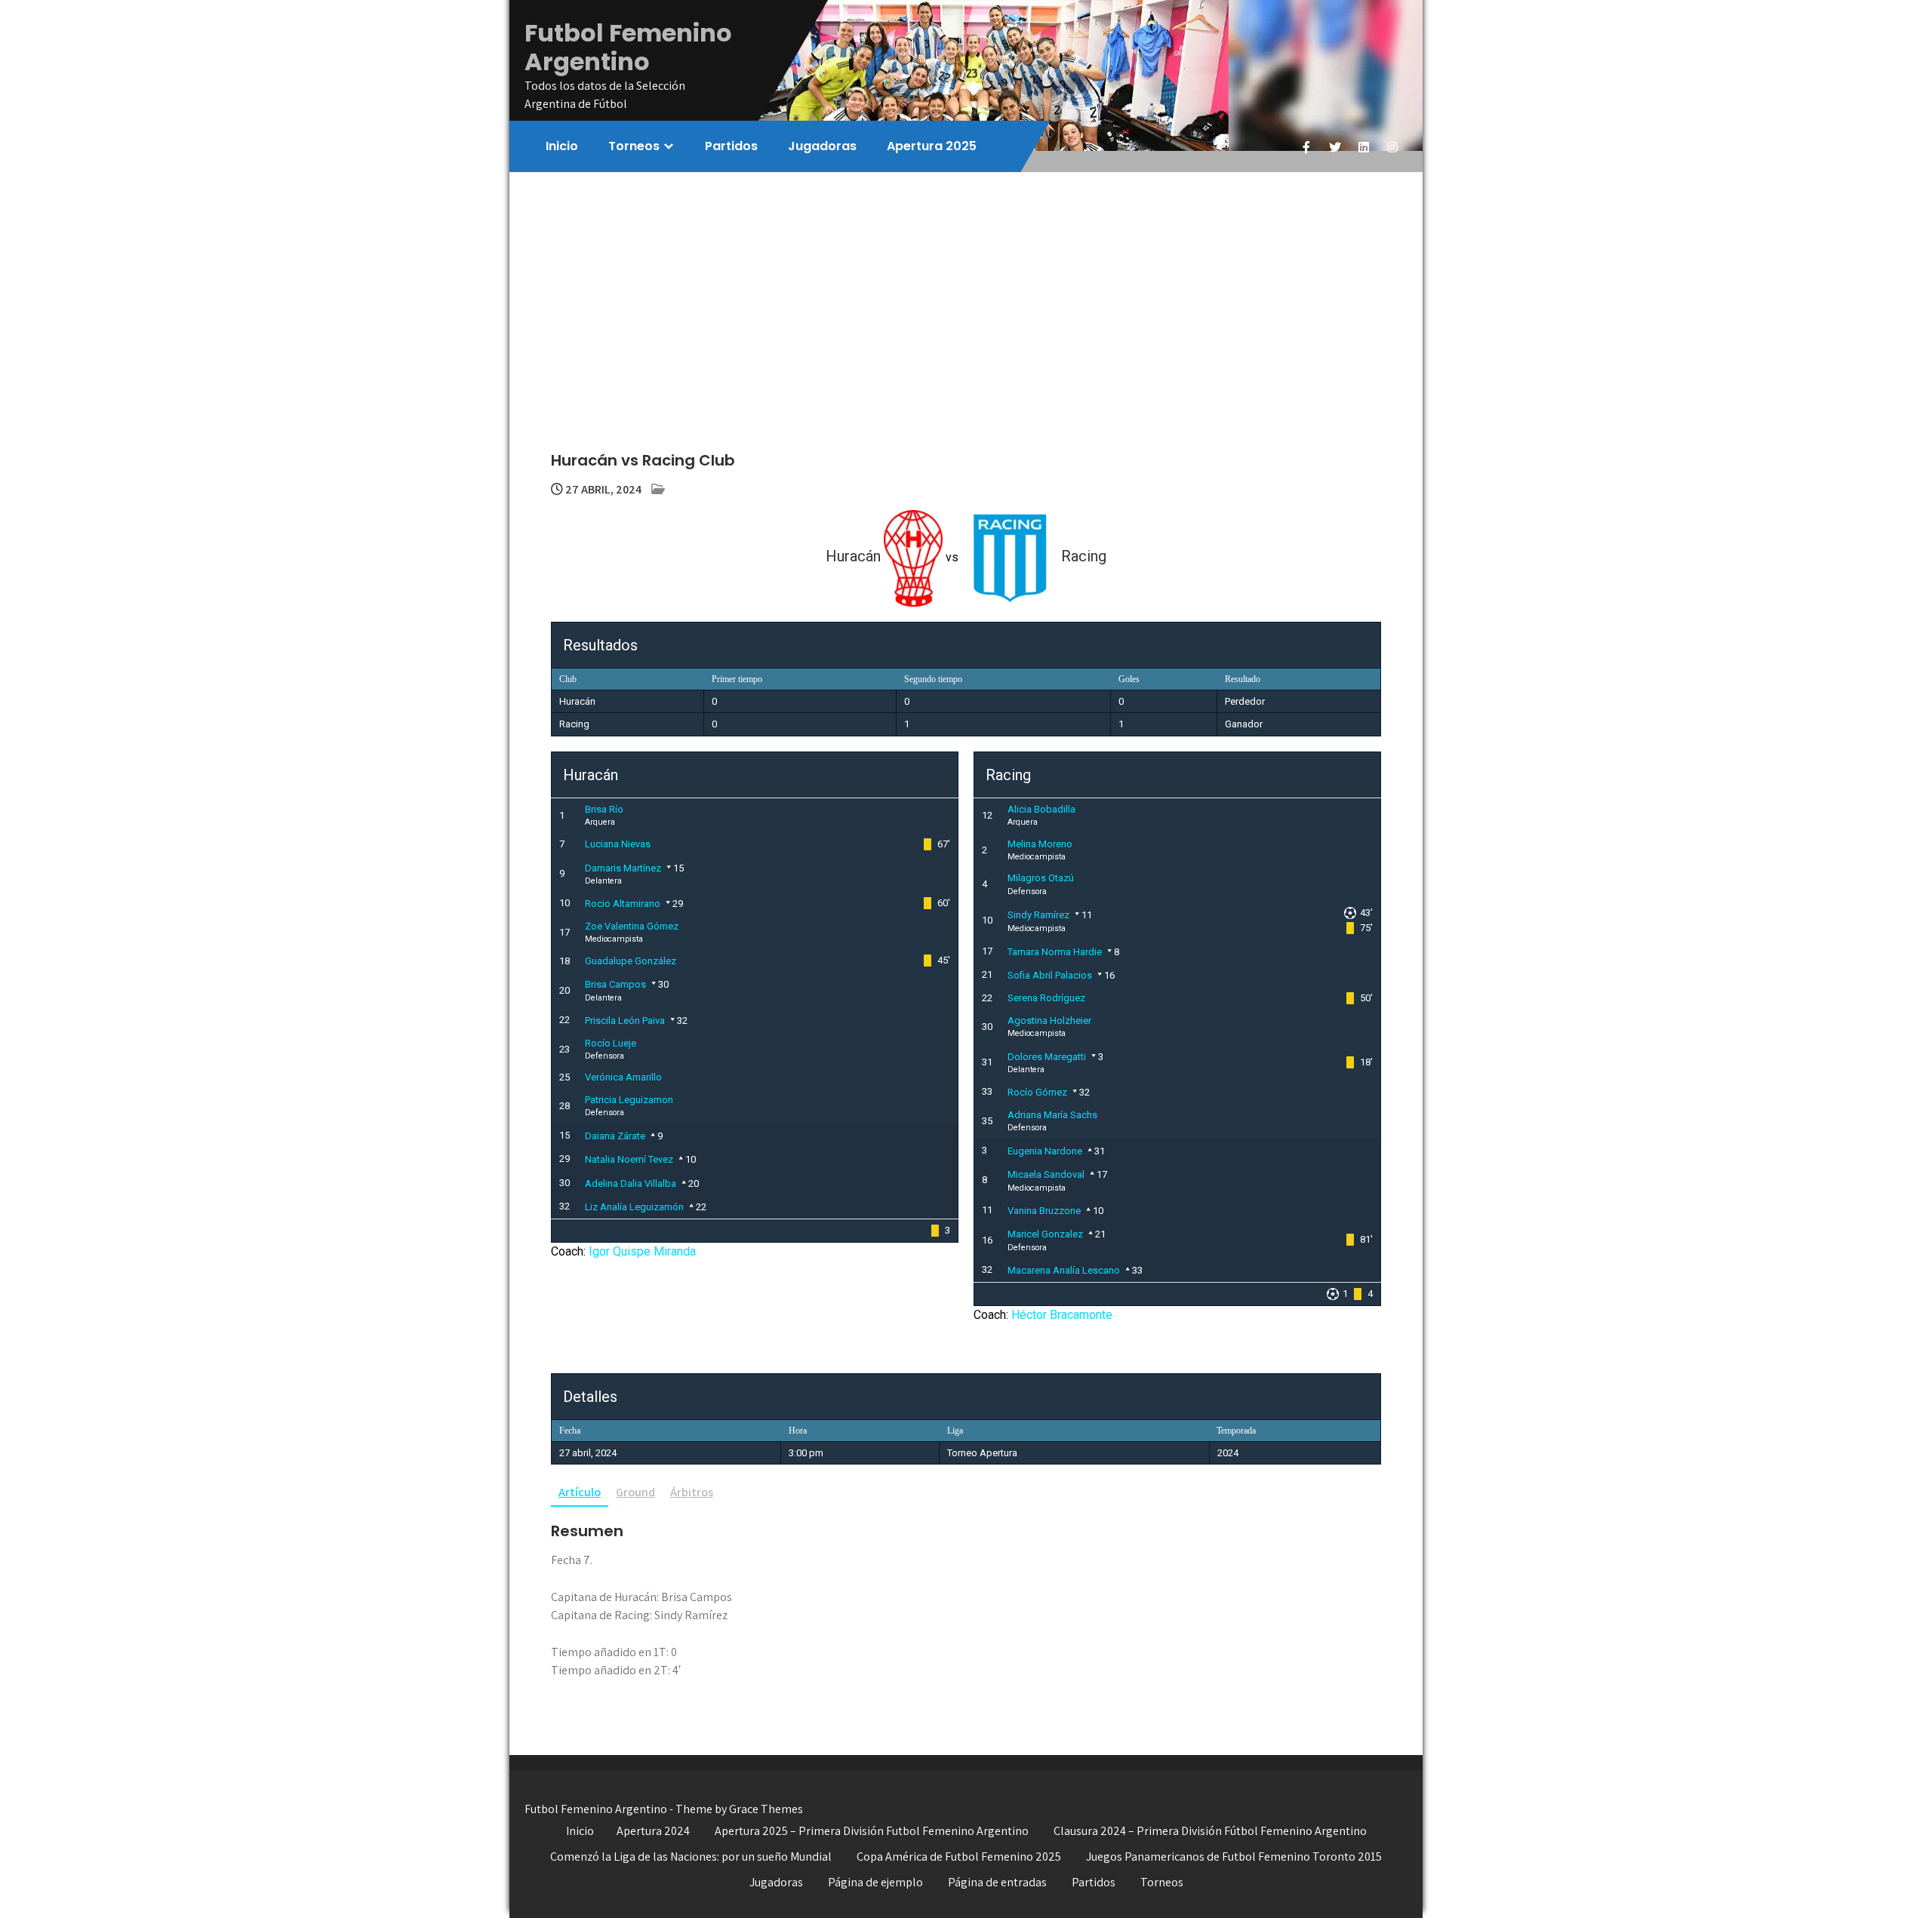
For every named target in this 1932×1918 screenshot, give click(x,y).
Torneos (634, 146)
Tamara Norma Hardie (1055, 952)
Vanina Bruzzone (1044, 1211)
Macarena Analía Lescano (1064, 1270)
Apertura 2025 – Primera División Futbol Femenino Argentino (872, 1831)
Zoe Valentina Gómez (632, 926)
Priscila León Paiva (625, 1020)
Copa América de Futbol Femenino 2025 (959, 1857)
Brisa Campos (615, 984)
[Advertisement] (966, 285)
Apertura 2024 (653, 1831)
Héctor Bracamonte (1062, 1315)
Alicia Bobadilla (1041, 809)
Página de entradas (997, 1882)
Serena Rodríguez (1046, 998)
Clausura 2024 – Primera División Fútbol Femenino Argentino (1210, 1831)
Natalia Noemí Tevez (629, 1159)
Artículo (580, 1492)
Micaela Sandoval (1046, 1174)
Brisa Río (604, 809)
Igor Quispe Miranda (642, 1251)
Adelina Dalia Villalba (631, 1183)
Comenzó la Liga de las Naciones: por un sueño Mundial (691, 1857)
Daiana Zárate (615, 1136)
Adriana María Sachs (1052, 1115)
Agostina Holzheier (1049, 1020)
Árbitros (692, 1492)
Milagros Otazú (1041, 878)
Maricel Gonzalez (1045, 1234)
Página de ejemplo (875, 1882)
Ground (635, 1492)
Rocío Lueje (611, 1043)
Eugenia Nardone (1045, 1151)
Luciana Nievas (618, 844)
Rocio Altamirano (623, 904)
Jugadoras (822, 146)
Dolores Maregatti (1047, 1057)
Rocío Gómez (1037, 1092)
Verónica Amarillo (623, 1077)
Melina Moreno (1040, 844)
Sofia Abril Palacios (1050, 975)
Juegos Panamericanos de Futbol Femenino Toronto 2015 (1234, 1857)
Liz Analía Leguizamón (634, 1207)
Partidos (731, 146)
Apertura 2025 (932, 146)
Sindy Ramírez (1038, 915)
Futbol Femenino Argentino (628, 47)
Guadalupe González (631, 961)
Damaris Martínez (623, 868)
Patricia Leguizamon (629, 1100)
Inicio (562, 146)
